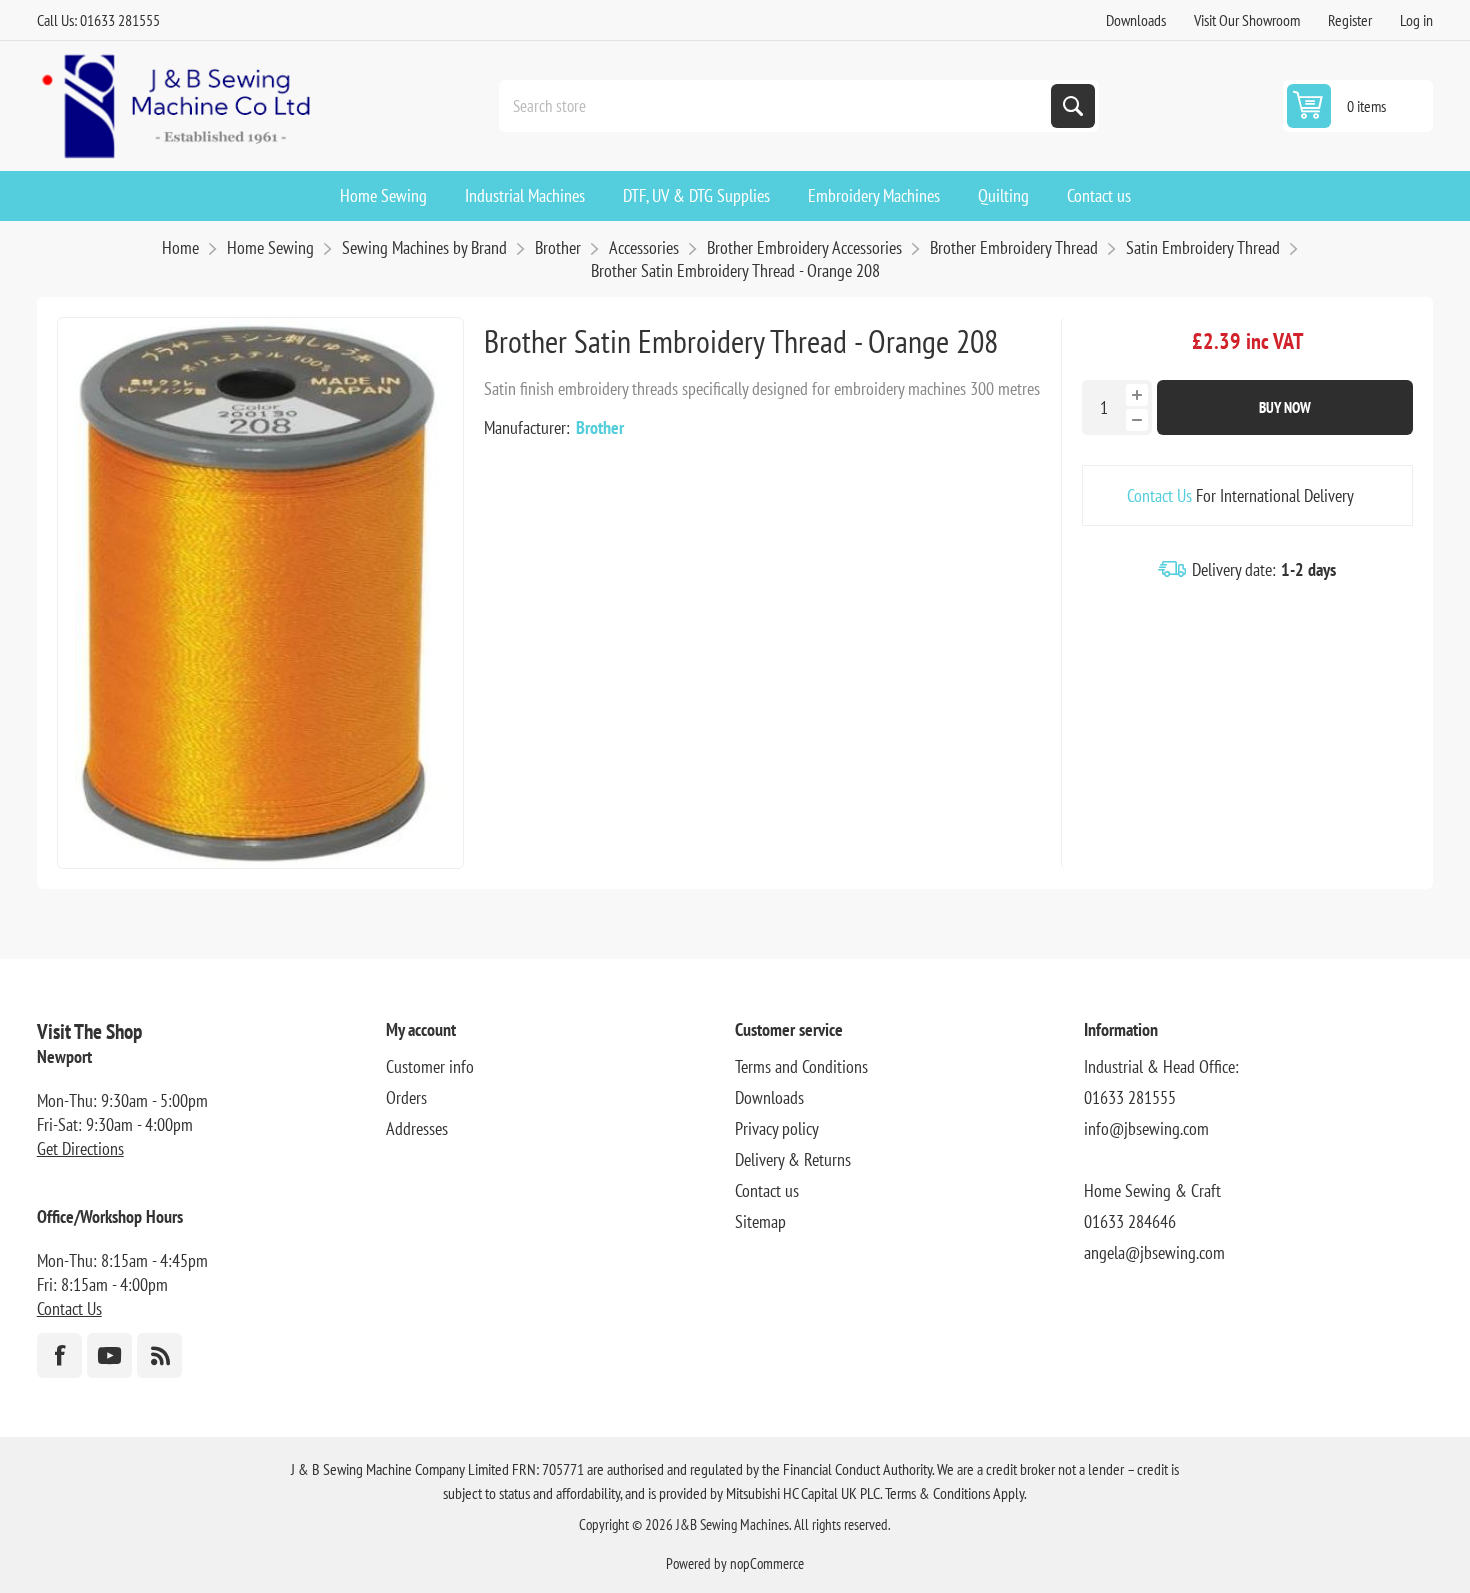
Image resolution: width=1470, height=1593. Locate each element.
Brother (600, 427)
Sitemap (760, 1221)
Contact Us (1159, 495)
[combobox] (777, 106)
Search (1073, 106)
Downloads (1136, 20)
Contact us (767, 1190)
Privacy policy (777, 1128)
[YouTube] (109, 1355)
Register (1350, 20)
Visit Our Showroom (1247, 20)
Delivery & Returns (793, 1159)
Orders (406, 1097)
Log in (1416, 20)
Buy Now (1285, 407)
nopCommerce (767, 1563)
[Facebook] (59, 1355)
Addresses (417, 1128)
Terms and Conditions (801, 1066)
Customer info (430, 1066)
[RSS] (159, 1355)
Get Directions (80, 1148)
